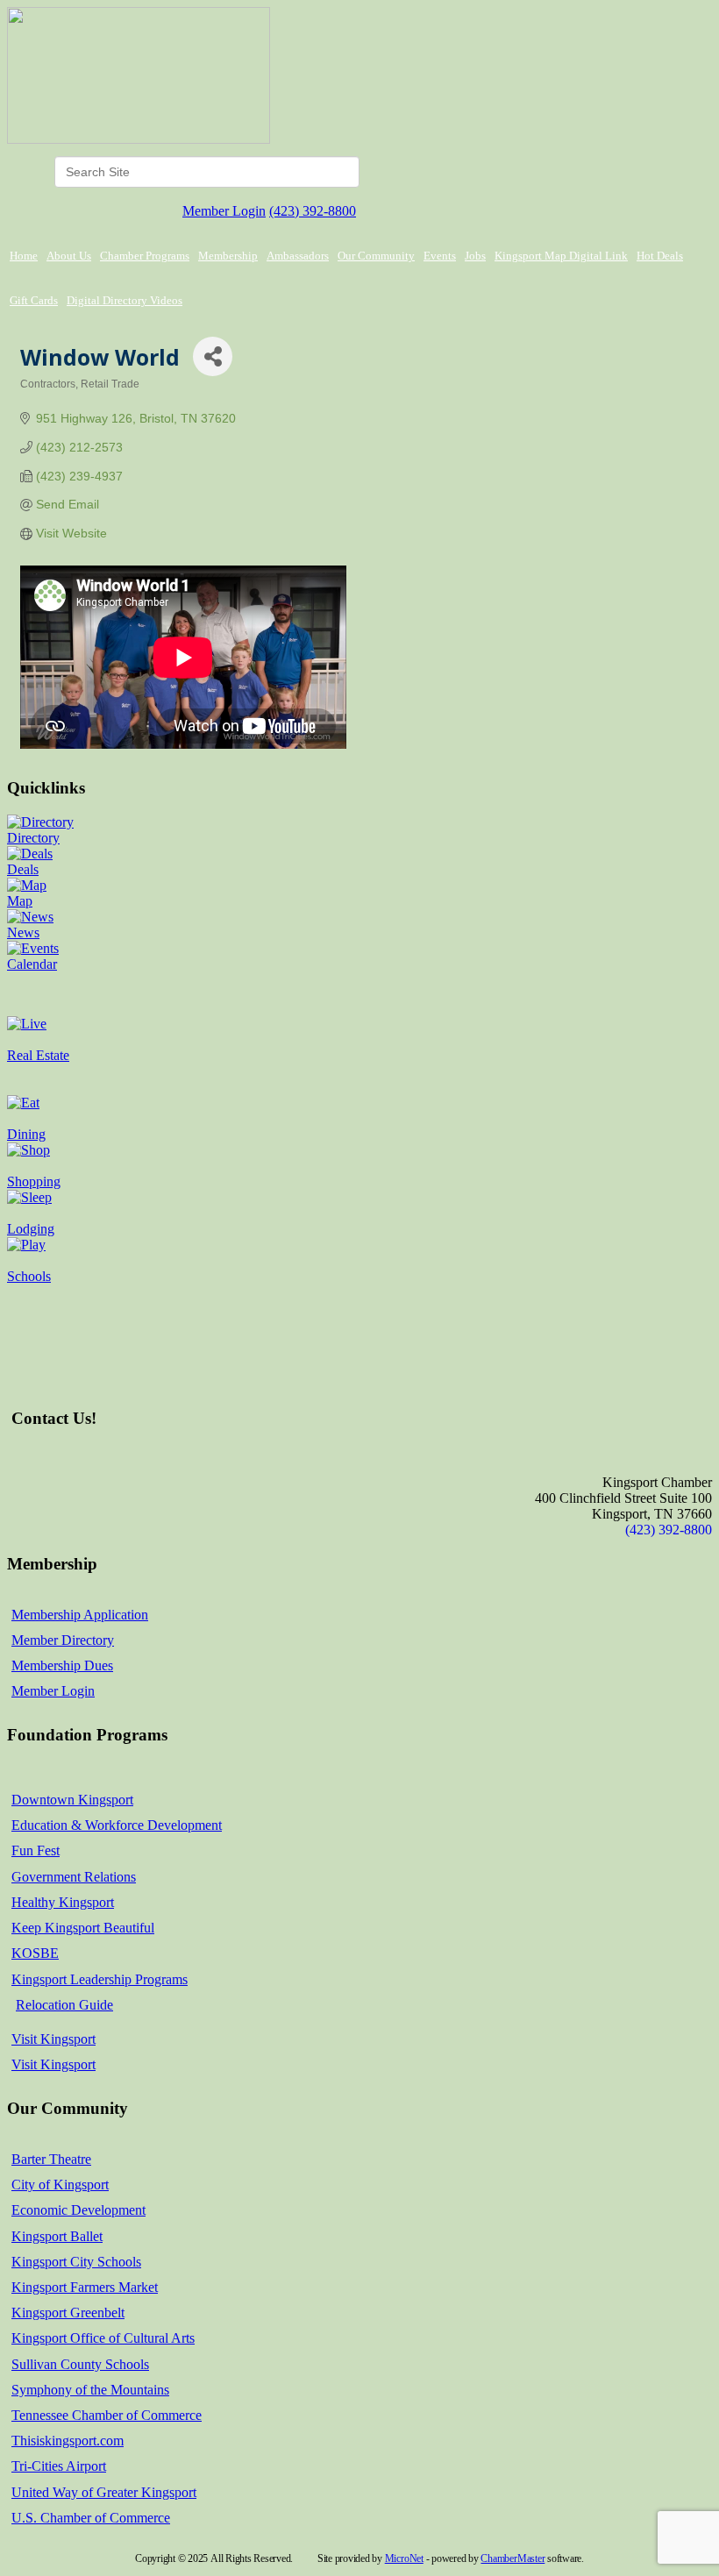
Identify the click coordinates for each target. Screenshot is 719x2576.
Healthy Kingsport (63, 1902)
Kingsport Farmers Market (85, 2287)
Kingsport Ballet (57, 2236)
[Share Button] (213, 356)
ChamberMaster (513, 2558)
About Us (69, 256)
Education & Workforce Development (117, 1825)
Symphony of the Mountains (90, 2390)
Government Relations (74, 1877)
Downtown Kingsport (72, 1800)
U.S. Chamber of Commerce (91, 2518)
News (23, 932)
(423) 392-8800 (313, 211)
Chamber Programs (145, 256)
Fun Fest (36, 1850)
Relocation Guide (64, 2005)
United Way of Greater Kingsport (104, 2492)
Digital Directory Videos (125, 300)
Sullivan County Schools (80, 2364)
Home (24, 256)
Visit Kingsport (53, 2039)
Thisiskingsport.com (68, 2441)
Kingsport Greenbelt (68, 2313)
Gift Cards (34, 300)
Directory (33, 838)
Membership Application (80, 1615)
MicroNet (404, 2558)
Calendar (32, 964)
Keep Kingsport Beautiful (83, 1928)
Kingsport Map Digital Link (561, 256)
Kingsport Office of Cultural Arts (103, 2338)
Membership (228, 256)
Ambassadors (298, 256)
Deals (23, 869)
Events (440, 256)
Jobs (475, 256)
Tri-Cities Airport (59, 2466)
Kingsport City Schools (76, 2262)
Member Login (224, 211)
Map (20, 901)
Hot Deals (660, 256)
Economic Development (78, 2210)
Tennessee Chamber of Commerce (107, 2415)
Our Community (376, 256)
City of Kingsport (60, 2185)
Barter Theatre (51, 2159)
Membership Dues (62, 1665)
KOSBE (35, 1953)
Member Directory (63, 1640)
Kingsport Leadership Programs (100, 1979)
